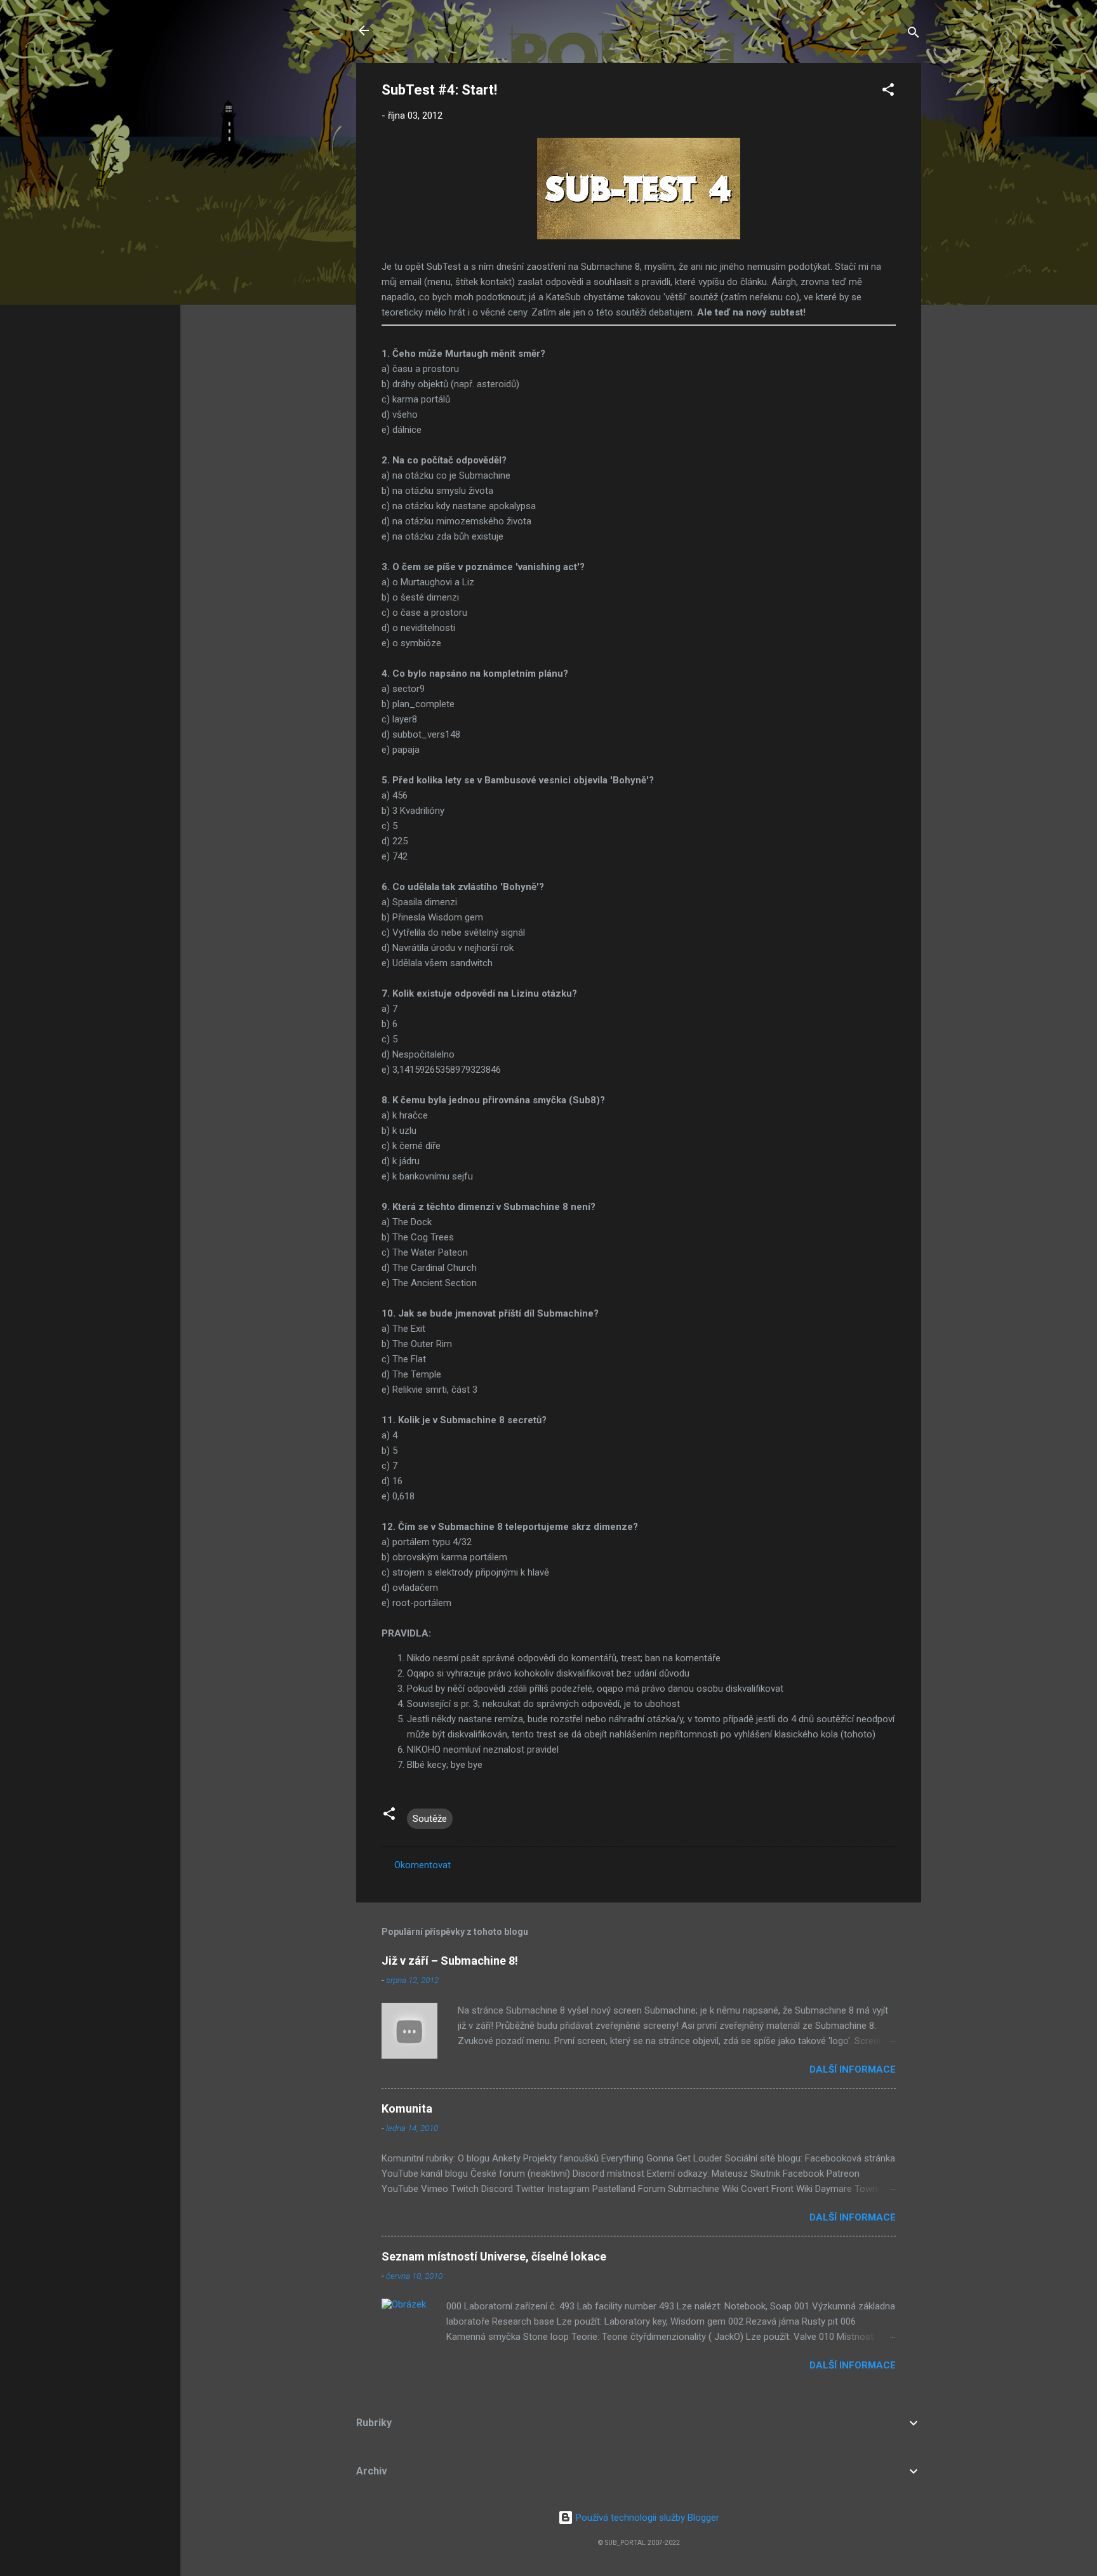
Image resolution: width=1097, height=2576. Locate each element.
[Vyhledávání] (914, 35)
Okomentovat (422, 1865)
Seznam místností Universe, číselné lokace (494, 2256)
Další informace (853, 2069)
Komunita (407, 2108)
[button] (888, 92)
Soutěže (430, 1819)
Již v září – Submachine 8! (450, 1961)
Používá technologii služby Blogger (646, 2518)
